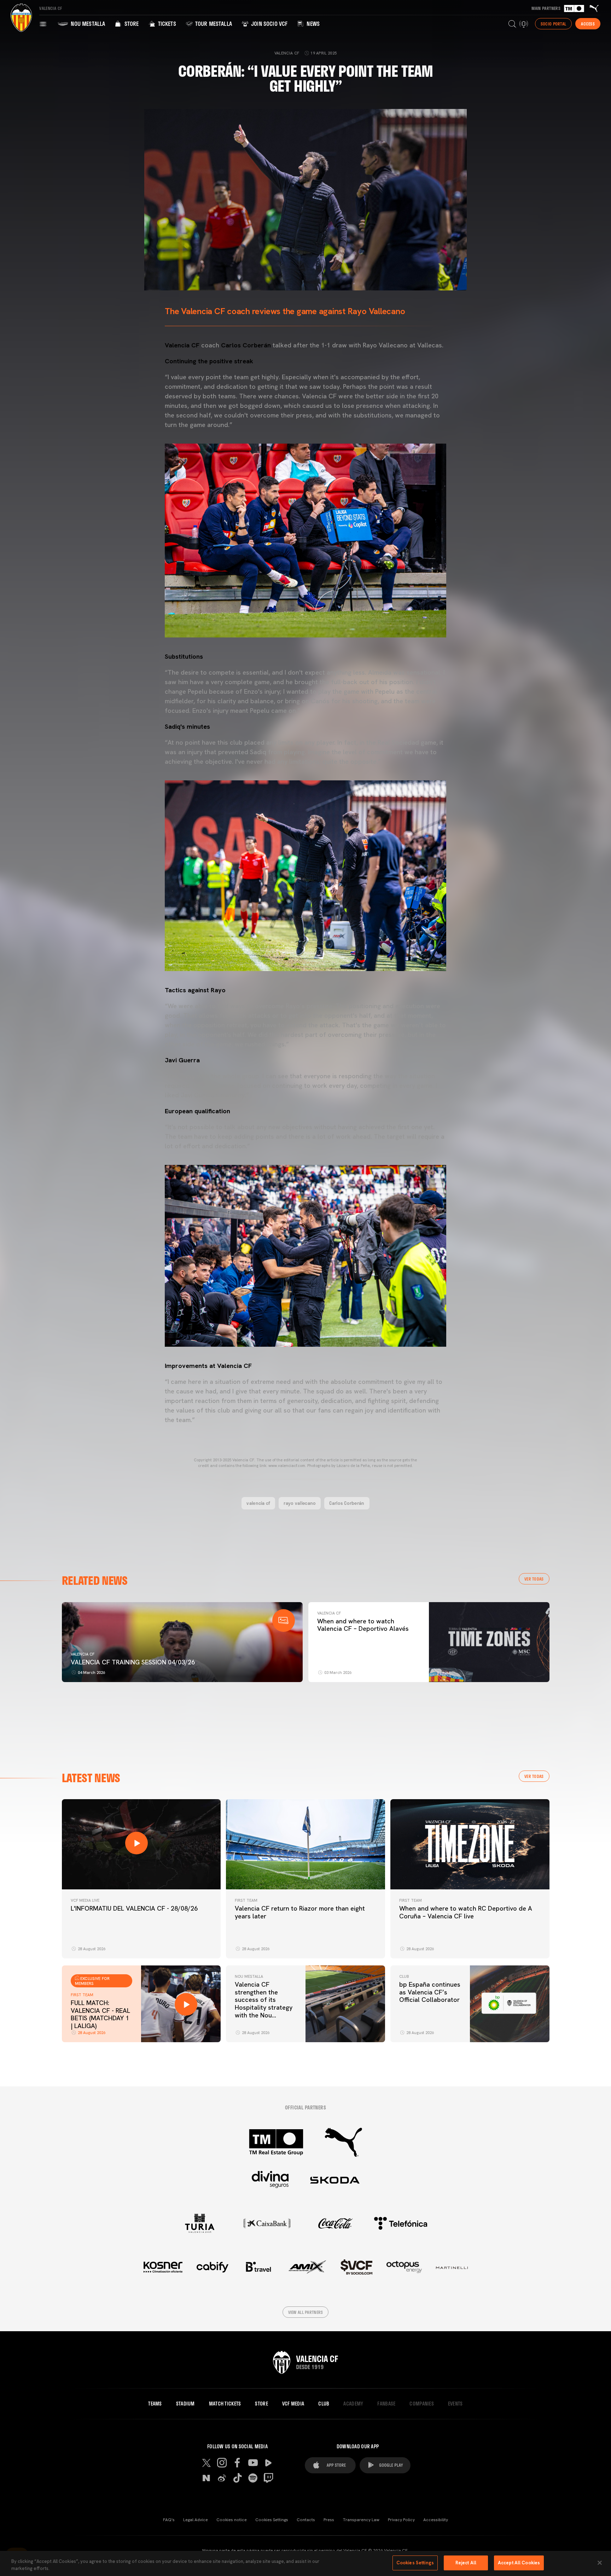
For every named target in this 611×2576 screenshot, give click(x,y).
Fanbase (386, 2404)
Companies (422, 2404)
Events (455, 2404)
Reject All (466, 2563)
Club (404, 1976)
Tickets (166, 24)
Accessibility (436, 2520)
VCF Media (293, 2404)
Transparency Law (361, 2520)
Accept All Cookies (519, 2563)
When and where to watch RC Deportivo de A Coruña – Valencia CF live (466, 1912)
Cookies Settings (272, 2520)
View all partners (306, 2312)
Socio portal (553, 24)
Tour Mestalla (213, 24)
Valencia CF (83, 1654)
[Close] (600, 2563)
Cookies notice (232, 2520)
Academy (353, 2404)
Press (329, 2520)
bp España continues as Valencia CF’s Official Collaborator (430, 1992)
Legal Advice (196, 2520)
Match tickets (225, 2404)
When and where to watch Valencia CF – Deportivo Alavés (363, 1625)
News (312, 24)
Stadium (185, 2404)
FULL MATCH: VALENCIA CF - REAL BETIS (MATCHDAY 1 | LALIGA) (100, 2014)
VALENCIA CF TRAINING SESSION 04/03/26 (133, 1662)
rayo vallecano (300, 1503)
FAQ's (169, 2520)
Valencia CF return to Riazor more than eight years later (300, 1912)
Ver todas (534, 1579)
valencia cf (258, 1503)
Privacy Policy (401, 2520)
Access (588, 24)
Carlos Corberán (347, 1503)
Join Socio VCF (269, 24)
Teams (155, 2404)
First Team (246, 1900)
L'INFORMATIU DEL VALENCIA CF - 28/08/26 (134, 1908)
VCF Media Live (85, 1900)
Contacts (306, 2520)
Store (131, 24)
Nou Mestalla (87, 24)
